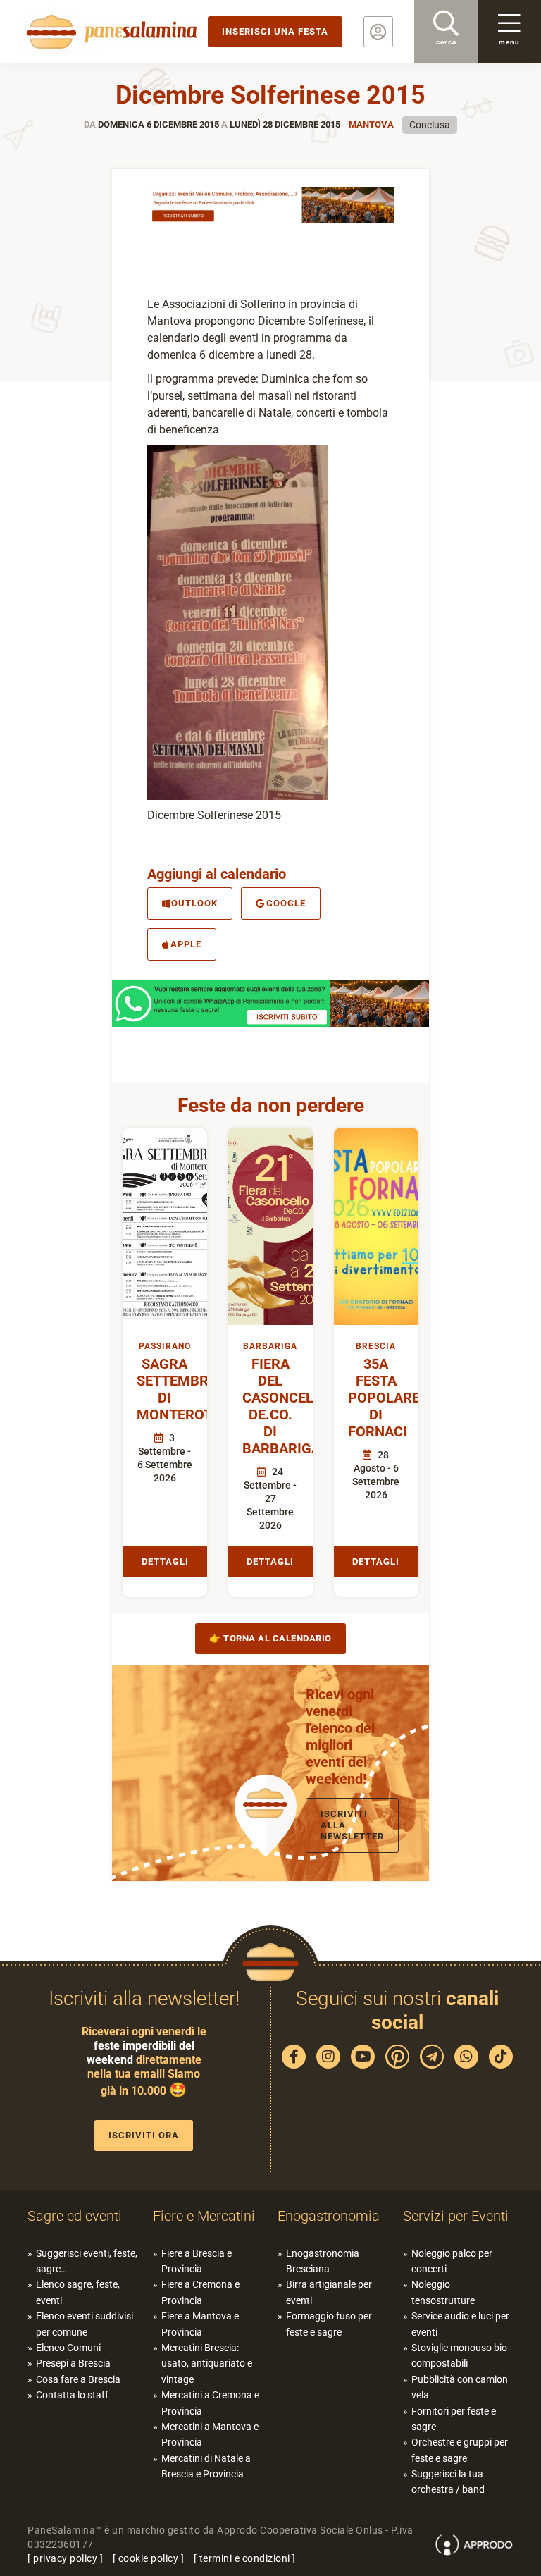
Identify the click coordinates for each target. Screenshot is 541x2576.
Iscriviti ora (144, 2135)
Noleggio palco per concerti (452, 2261)
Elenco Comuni (68, 2348)
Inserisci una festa (275, 31)
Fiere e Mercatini (204, 2216)
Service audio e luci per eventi (460, 2324)
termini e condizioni (245, 2558)
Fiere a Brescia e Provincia (197, 2261)
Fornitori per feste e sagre (454, 2419)
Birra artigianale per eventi (329, 2292)
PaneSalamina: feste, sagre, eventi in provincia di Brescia (109, 32)
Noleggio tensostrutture (443, 2292)
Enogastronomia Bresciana (323, 2261)
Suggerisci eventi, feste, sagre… (87, 2261)
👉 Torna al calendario (270, 1638)
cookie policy (149, 2558)
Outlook (194, 903)
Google (286, 903)
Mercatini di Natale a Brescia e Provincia (206, 2466)
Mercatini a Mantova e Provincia (210, 2434)
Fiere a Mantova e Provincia (200, 2324)
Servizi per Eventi (456, 2216)
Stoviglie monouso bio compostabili (459, 2355)
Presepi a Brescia (73, 2363)
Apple (186, 944)
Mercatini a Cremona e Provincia (210, 2403)
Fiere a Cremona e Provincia (200, 2292)
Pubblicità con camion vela (460, 2387)
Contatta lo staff (72, 2395)
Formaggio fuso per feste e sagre (329, 2324)
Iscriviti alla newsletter (352, 1825)
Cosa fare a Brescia (78, 2379)
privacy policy (65, 2558)
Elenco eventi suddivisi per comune (85, 2324)
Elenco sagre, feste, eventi (78, 2292)
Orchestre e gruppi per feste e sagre (460, 2450)
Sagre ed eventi (75, 2216)
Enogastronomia (329, 2216)
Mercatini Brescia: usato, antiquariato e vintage (207, 2364)
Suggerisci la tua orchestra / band (448, 2482)
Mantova (371, 124)
